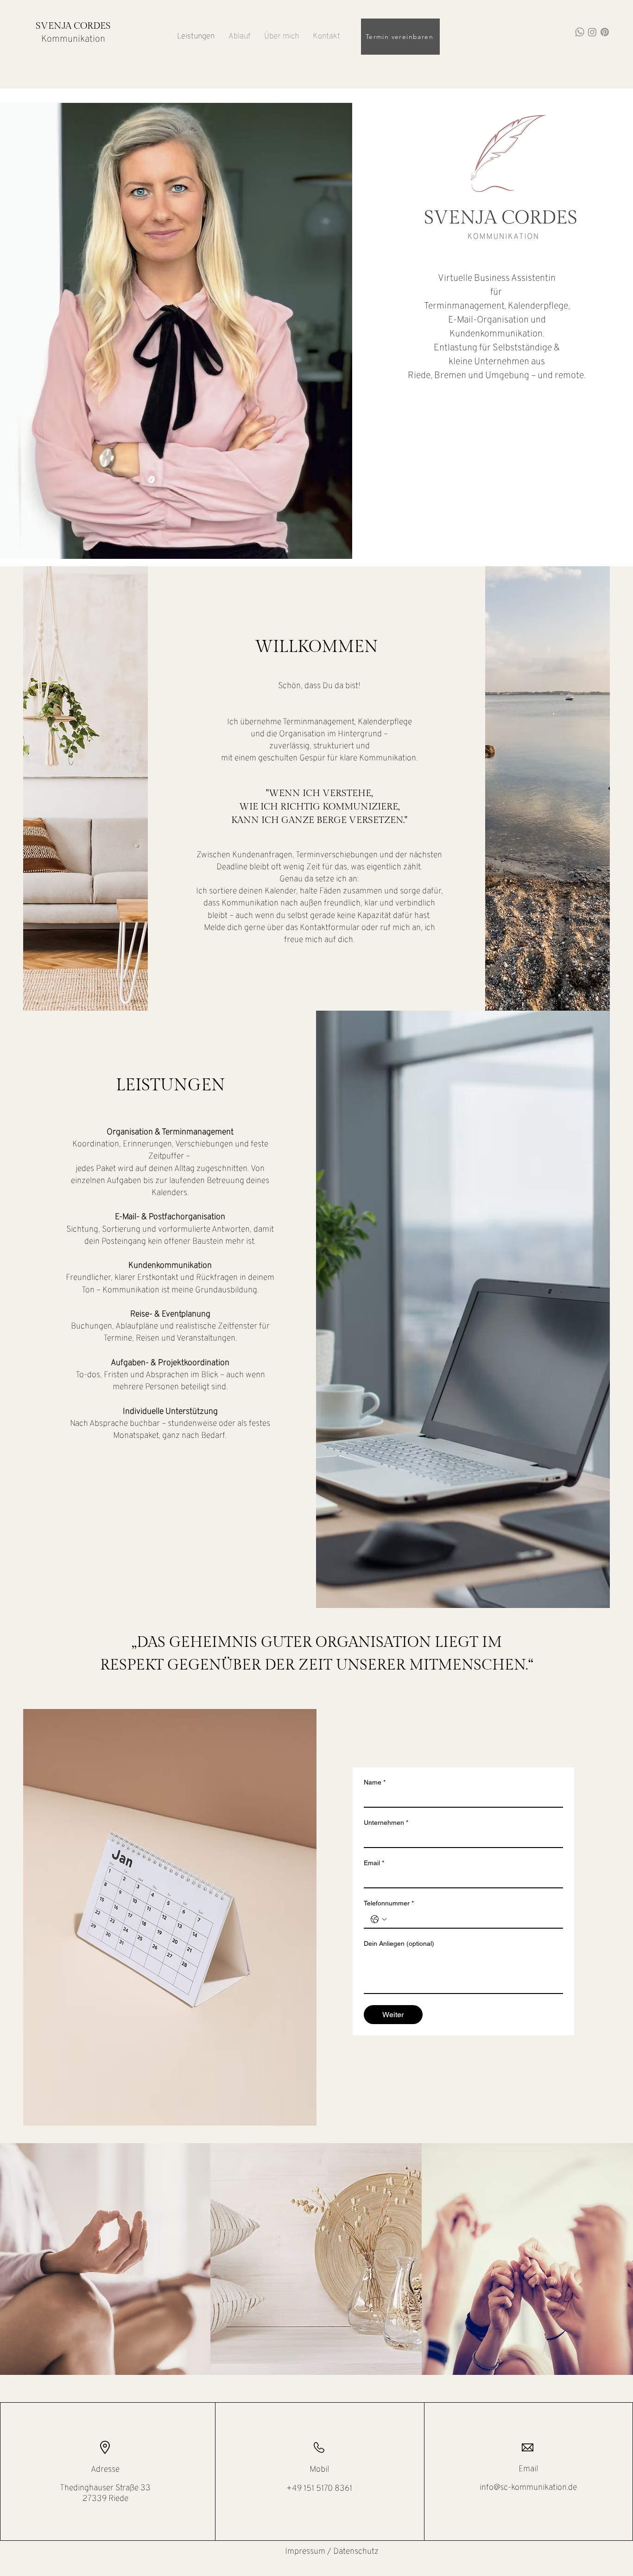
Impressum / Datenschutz (332, 2552)
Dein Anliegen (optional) (399, 1943)
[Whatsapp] (580, 32)
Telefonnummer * (389, 1903)
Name (375, 1782)
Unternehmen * (386, 1823)
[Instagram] (592, 32)
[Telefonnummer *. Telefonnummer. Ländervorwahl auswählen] (379, 1919)
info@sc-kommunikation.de (528, 2488)
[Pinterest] (605, 32)
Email (374, 1863)
